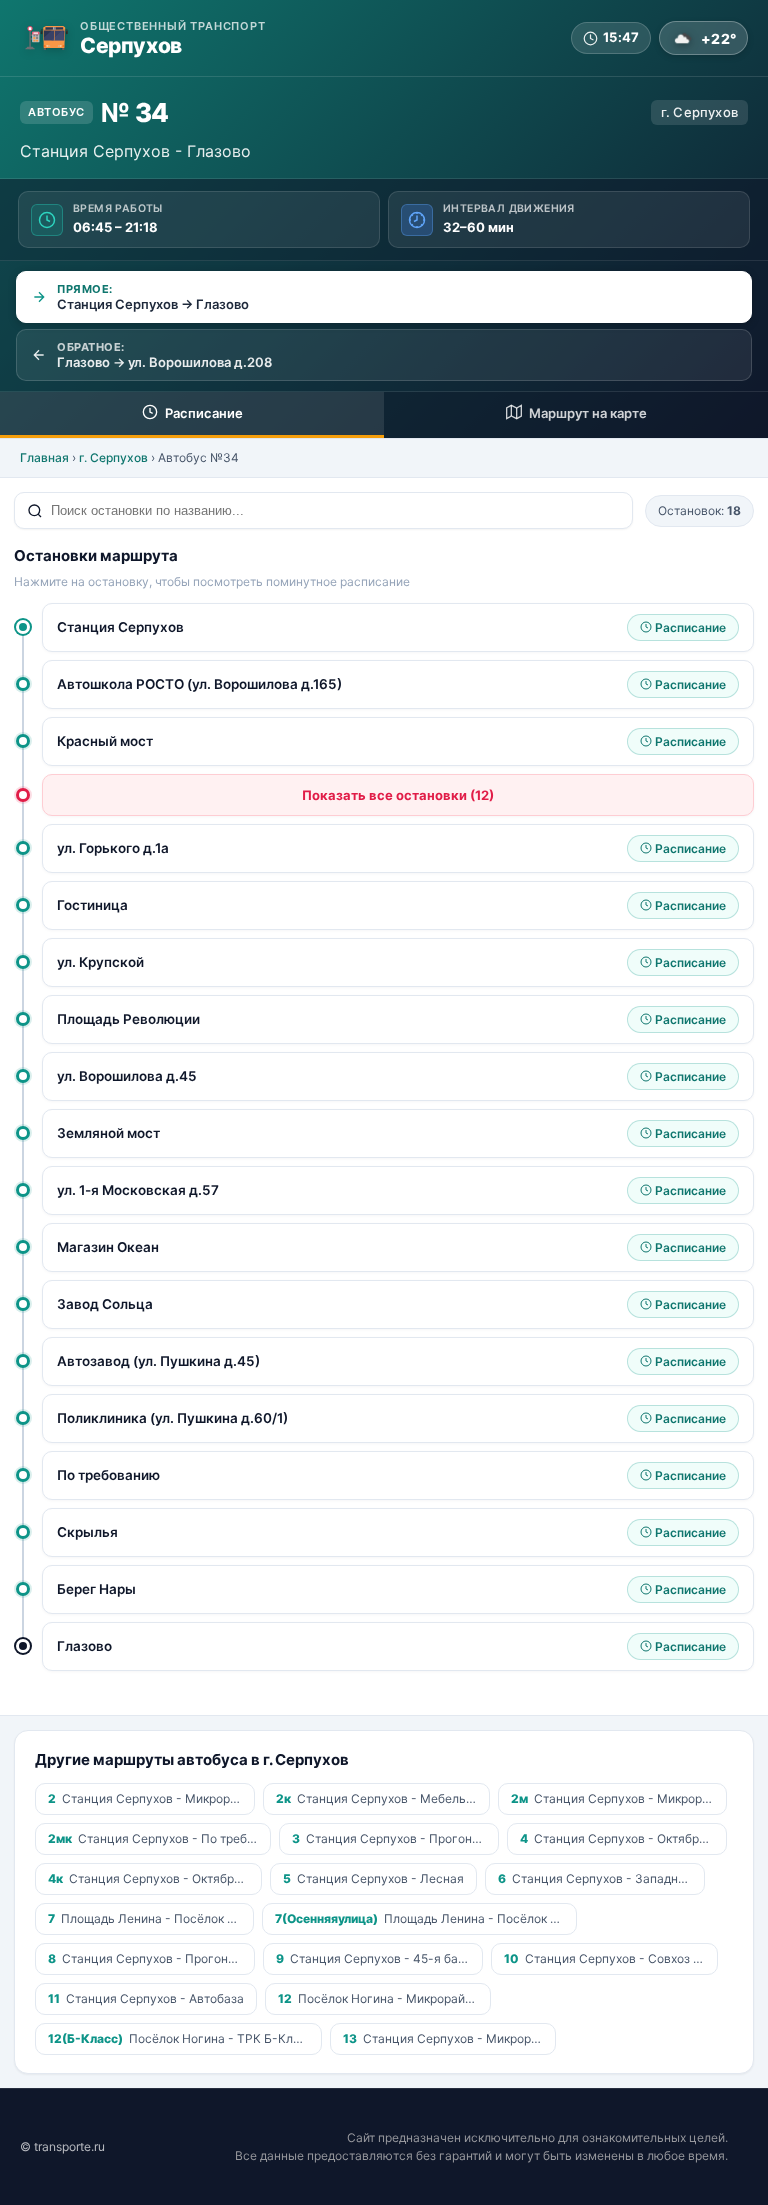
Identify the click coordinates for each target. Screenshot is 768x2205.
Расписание (202, 413)
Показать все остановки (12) (398, 795)
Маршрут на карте (586, 413)
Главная (44, 457)
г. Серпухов (113, 457)
